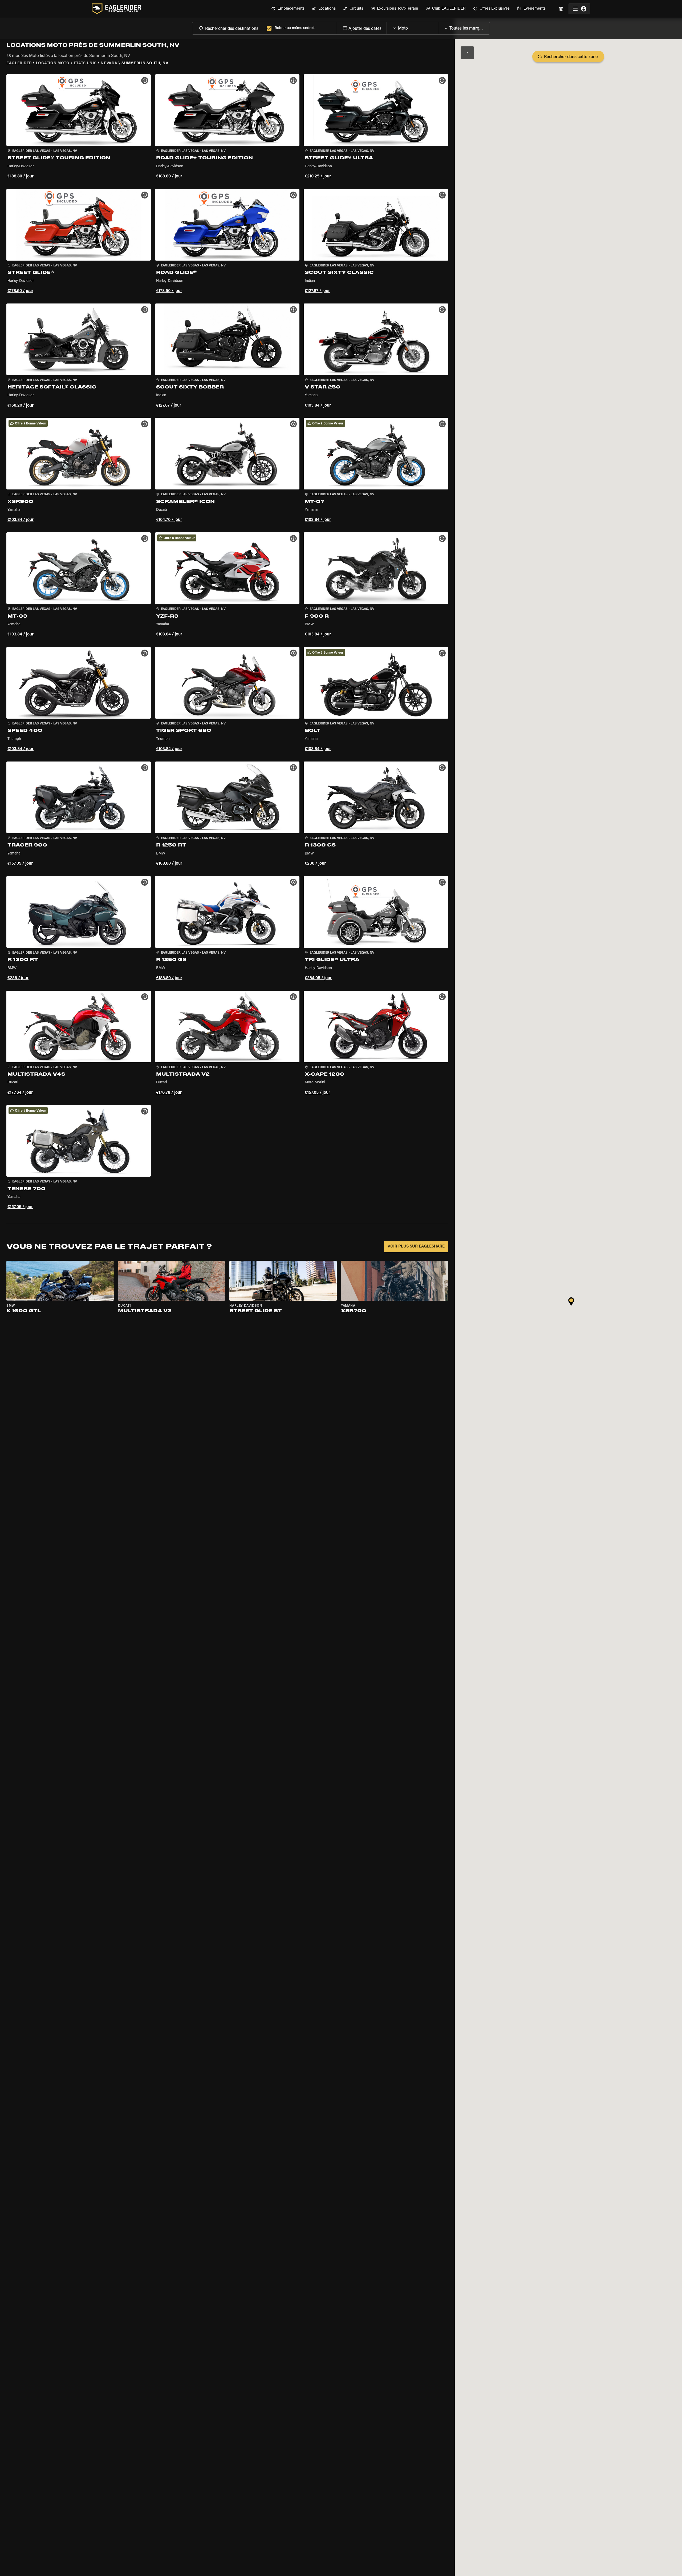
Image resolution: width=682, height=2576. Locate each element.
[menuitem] (288, 9)
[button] (79, 127)
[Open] (438, 27)
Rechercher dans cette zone (571, 57)
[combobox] (228, 28)
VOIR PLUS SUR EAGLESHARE (416, 1247)
